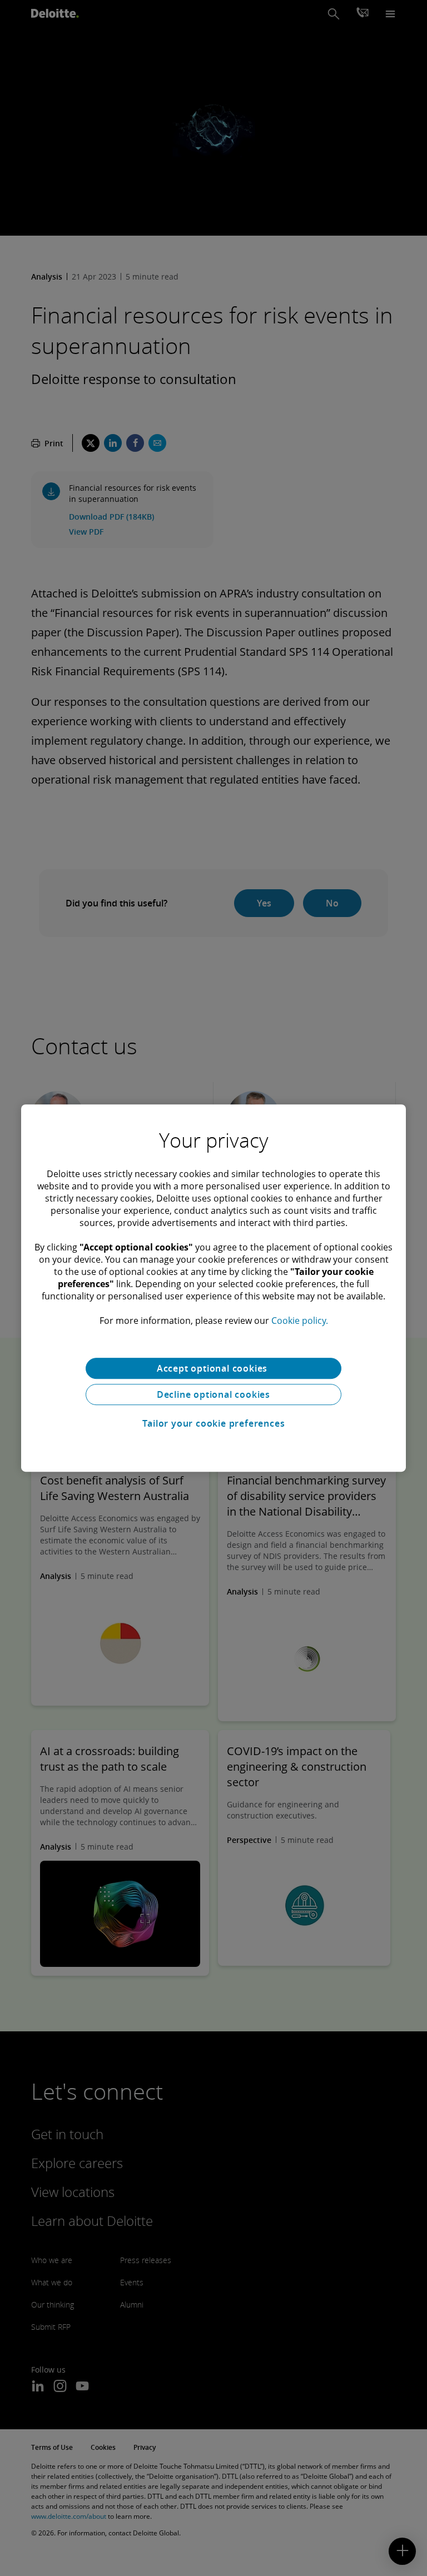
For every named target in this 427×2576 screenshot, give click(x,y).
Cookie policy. (300, 1321)
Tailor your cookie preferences (214, 1423)
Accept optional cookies (213, 1368)
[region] (213, 1288)
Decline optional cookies (213, 1394)
